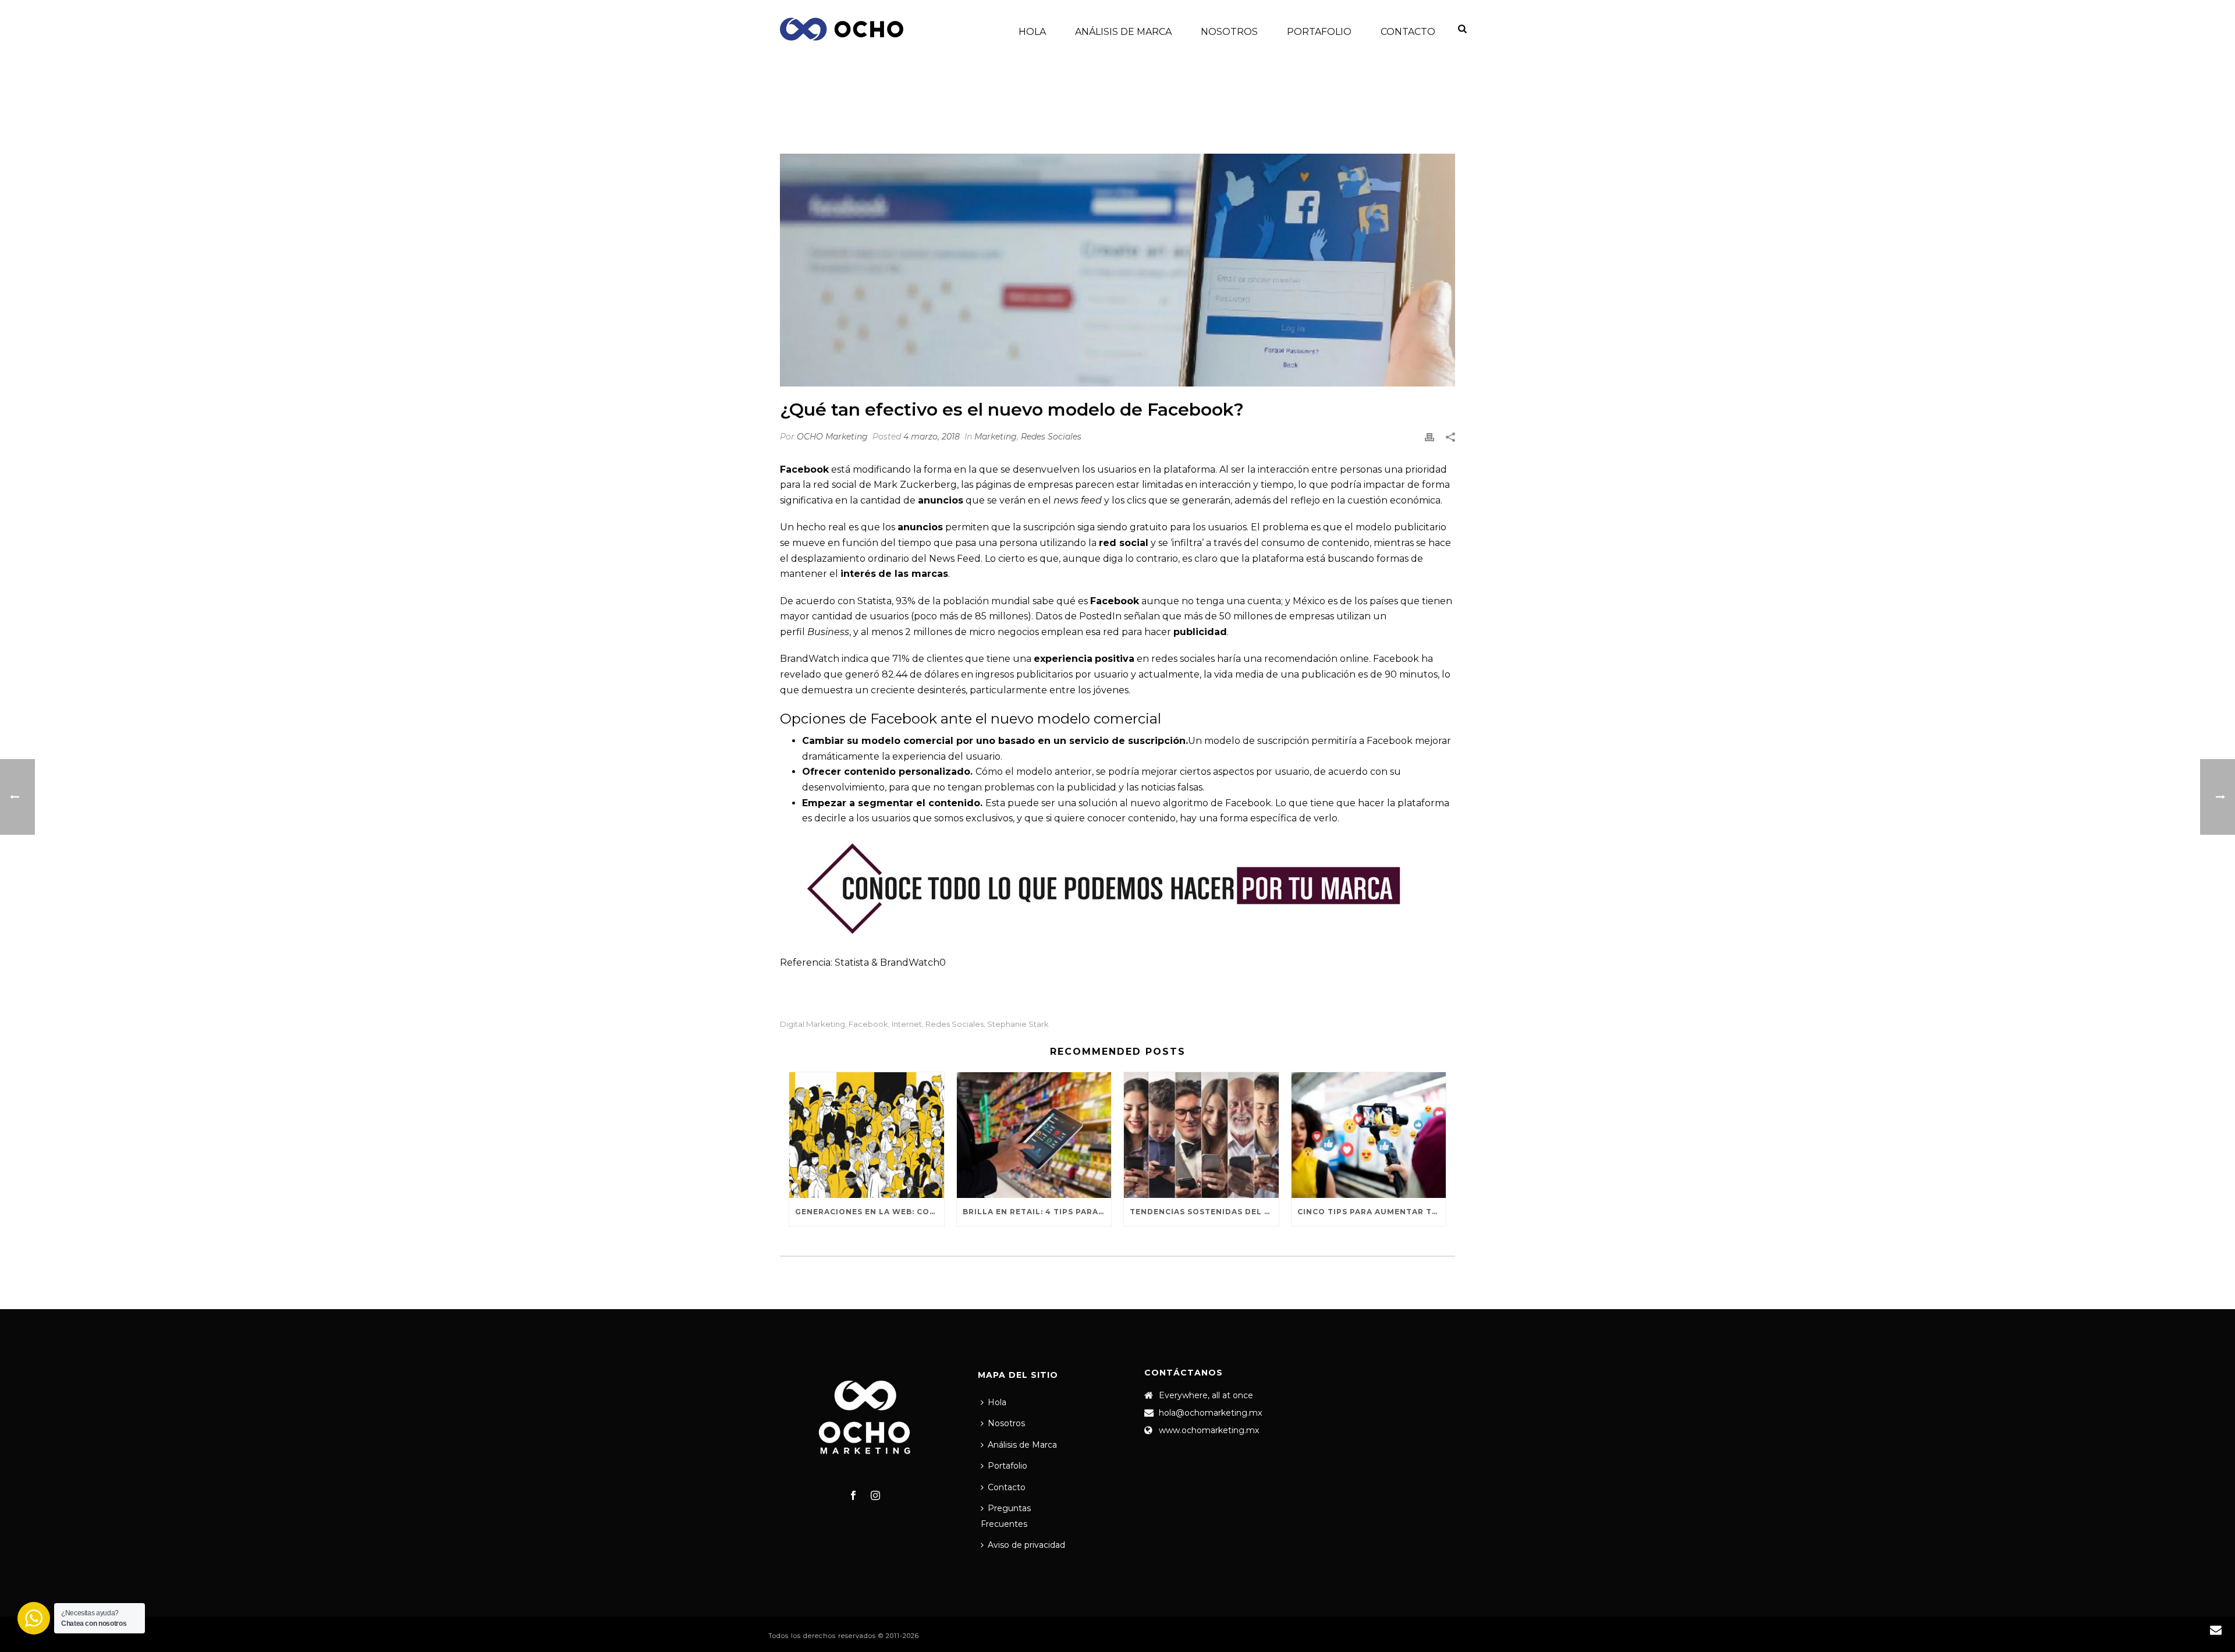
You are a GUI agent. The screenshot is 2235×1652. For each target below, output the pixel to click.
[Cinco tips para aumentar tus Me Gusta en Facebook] (1369, 1135)
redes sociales (955, 1024)
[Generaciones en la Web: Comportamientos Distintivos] (867, 1135)
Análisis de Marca (1123, 32)
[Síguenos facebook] (853, 1496)
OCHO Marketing (832, 437)
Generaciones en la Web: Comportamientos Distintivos (870, 1212)
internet (907, 1024)
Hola (1032, 32)
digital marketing (813, 1024)
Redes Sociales (1051, 437)
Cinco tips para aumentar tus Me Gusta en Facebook (1372, 1212)
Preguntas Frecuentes (1006, 1516)
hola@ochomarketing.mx (1210, 1413)
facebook (868, 1024)
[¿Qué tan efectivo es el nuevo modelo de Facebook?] (1117, 270)
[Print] (1429, 437)
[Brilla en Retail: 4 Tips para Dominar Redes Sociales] (1034, 1135)
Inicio (1153, 114)
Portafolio (1319, 32)
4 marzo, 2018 (932, 437)
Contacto (1408, 32)
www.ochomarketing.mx (1209, 1430)
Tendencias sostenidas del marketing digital (1204, 1212)
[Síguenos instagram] (875, 1496)
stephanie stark (1018, 1024)
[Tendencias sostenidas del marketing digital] (1201, 1135)
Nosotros (1229, 32)
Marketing (1195, 114)
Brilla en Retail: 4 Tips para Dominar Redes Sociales (1037, 1212)
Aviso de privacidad (1026, 1545)
